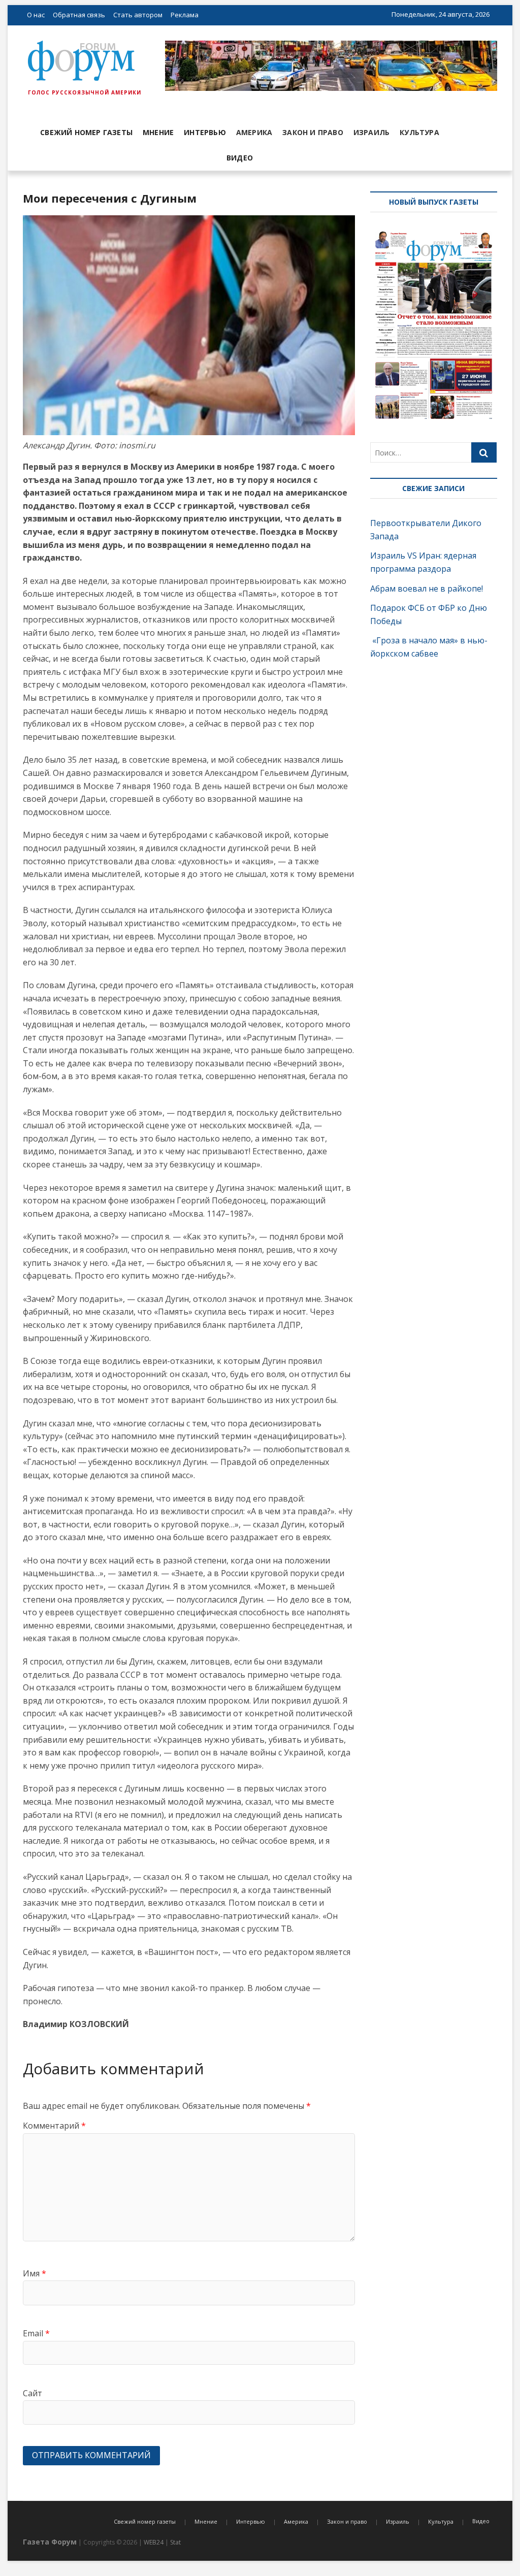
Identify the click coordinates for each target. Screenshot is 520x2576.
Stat (175, 2542)
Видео (240, 158)
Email (36, 2333)
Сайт (32, 2393)
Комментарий (54, 2126)
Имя (35, 2273)
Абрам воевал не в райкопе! (428, 589)
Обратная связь (79, 15)
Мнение (158, 132)
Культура (419, 132)
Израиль (371, 132)
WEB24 (154, 2542)
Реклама (185, 15)
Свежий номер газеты (86, 132)
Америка (254, 132)
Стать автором (138, 15)
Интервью (205, 132)
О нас (36, 15)
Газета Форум (50, 2542)
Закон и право (313, 132)
